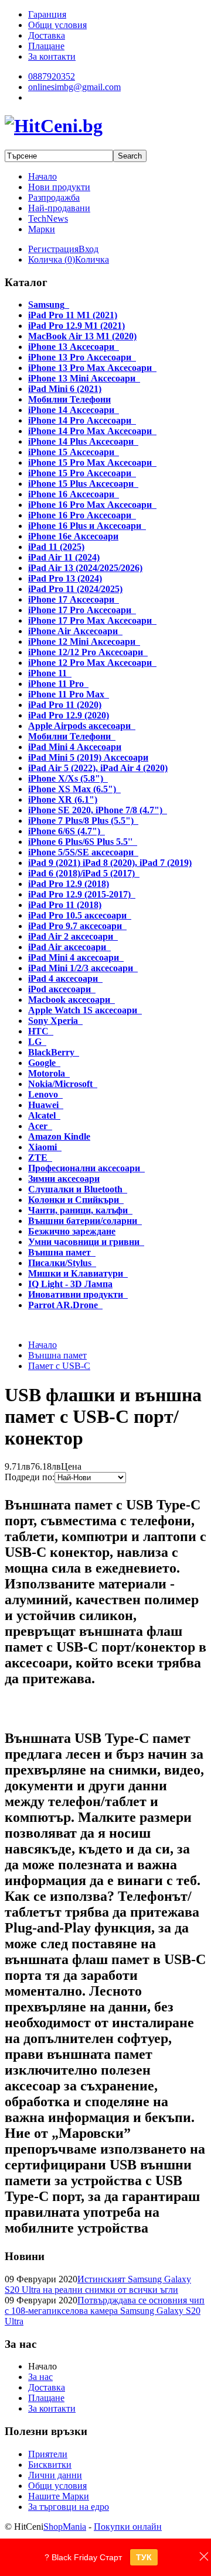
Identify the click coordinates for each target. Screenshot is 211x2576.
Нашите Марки (59, 2496)
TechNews (48, 219)
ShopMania (65, 2527)
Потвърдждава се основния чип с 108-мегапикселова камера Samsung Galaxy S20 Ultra (105, 2311)
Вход (89, 249)
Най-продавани (59, 208)
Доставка (47, 2387)
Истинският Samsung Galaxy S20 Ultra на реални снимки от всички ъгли (98, 2284)
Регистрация (53, 249)
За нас (40, 2377)
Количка (92, 259)
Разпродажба (54, 197)
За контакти (52, 2408)
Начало (42, 176)
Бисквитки (50, 2465)
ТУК (144, 2557)
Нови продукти (59, 187)
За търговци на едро (69, 2507)
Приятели (48, 2454)
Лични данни (55, 2475)
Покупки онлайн (128, 2527)
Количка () (52, 259)
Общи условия (57, 2486)
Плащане (46, 2398)
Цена (71, 1466)
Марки (42, 229)
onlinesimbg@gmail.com (74, 87)
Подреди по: (30, 1477)
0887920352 (52, 76)
